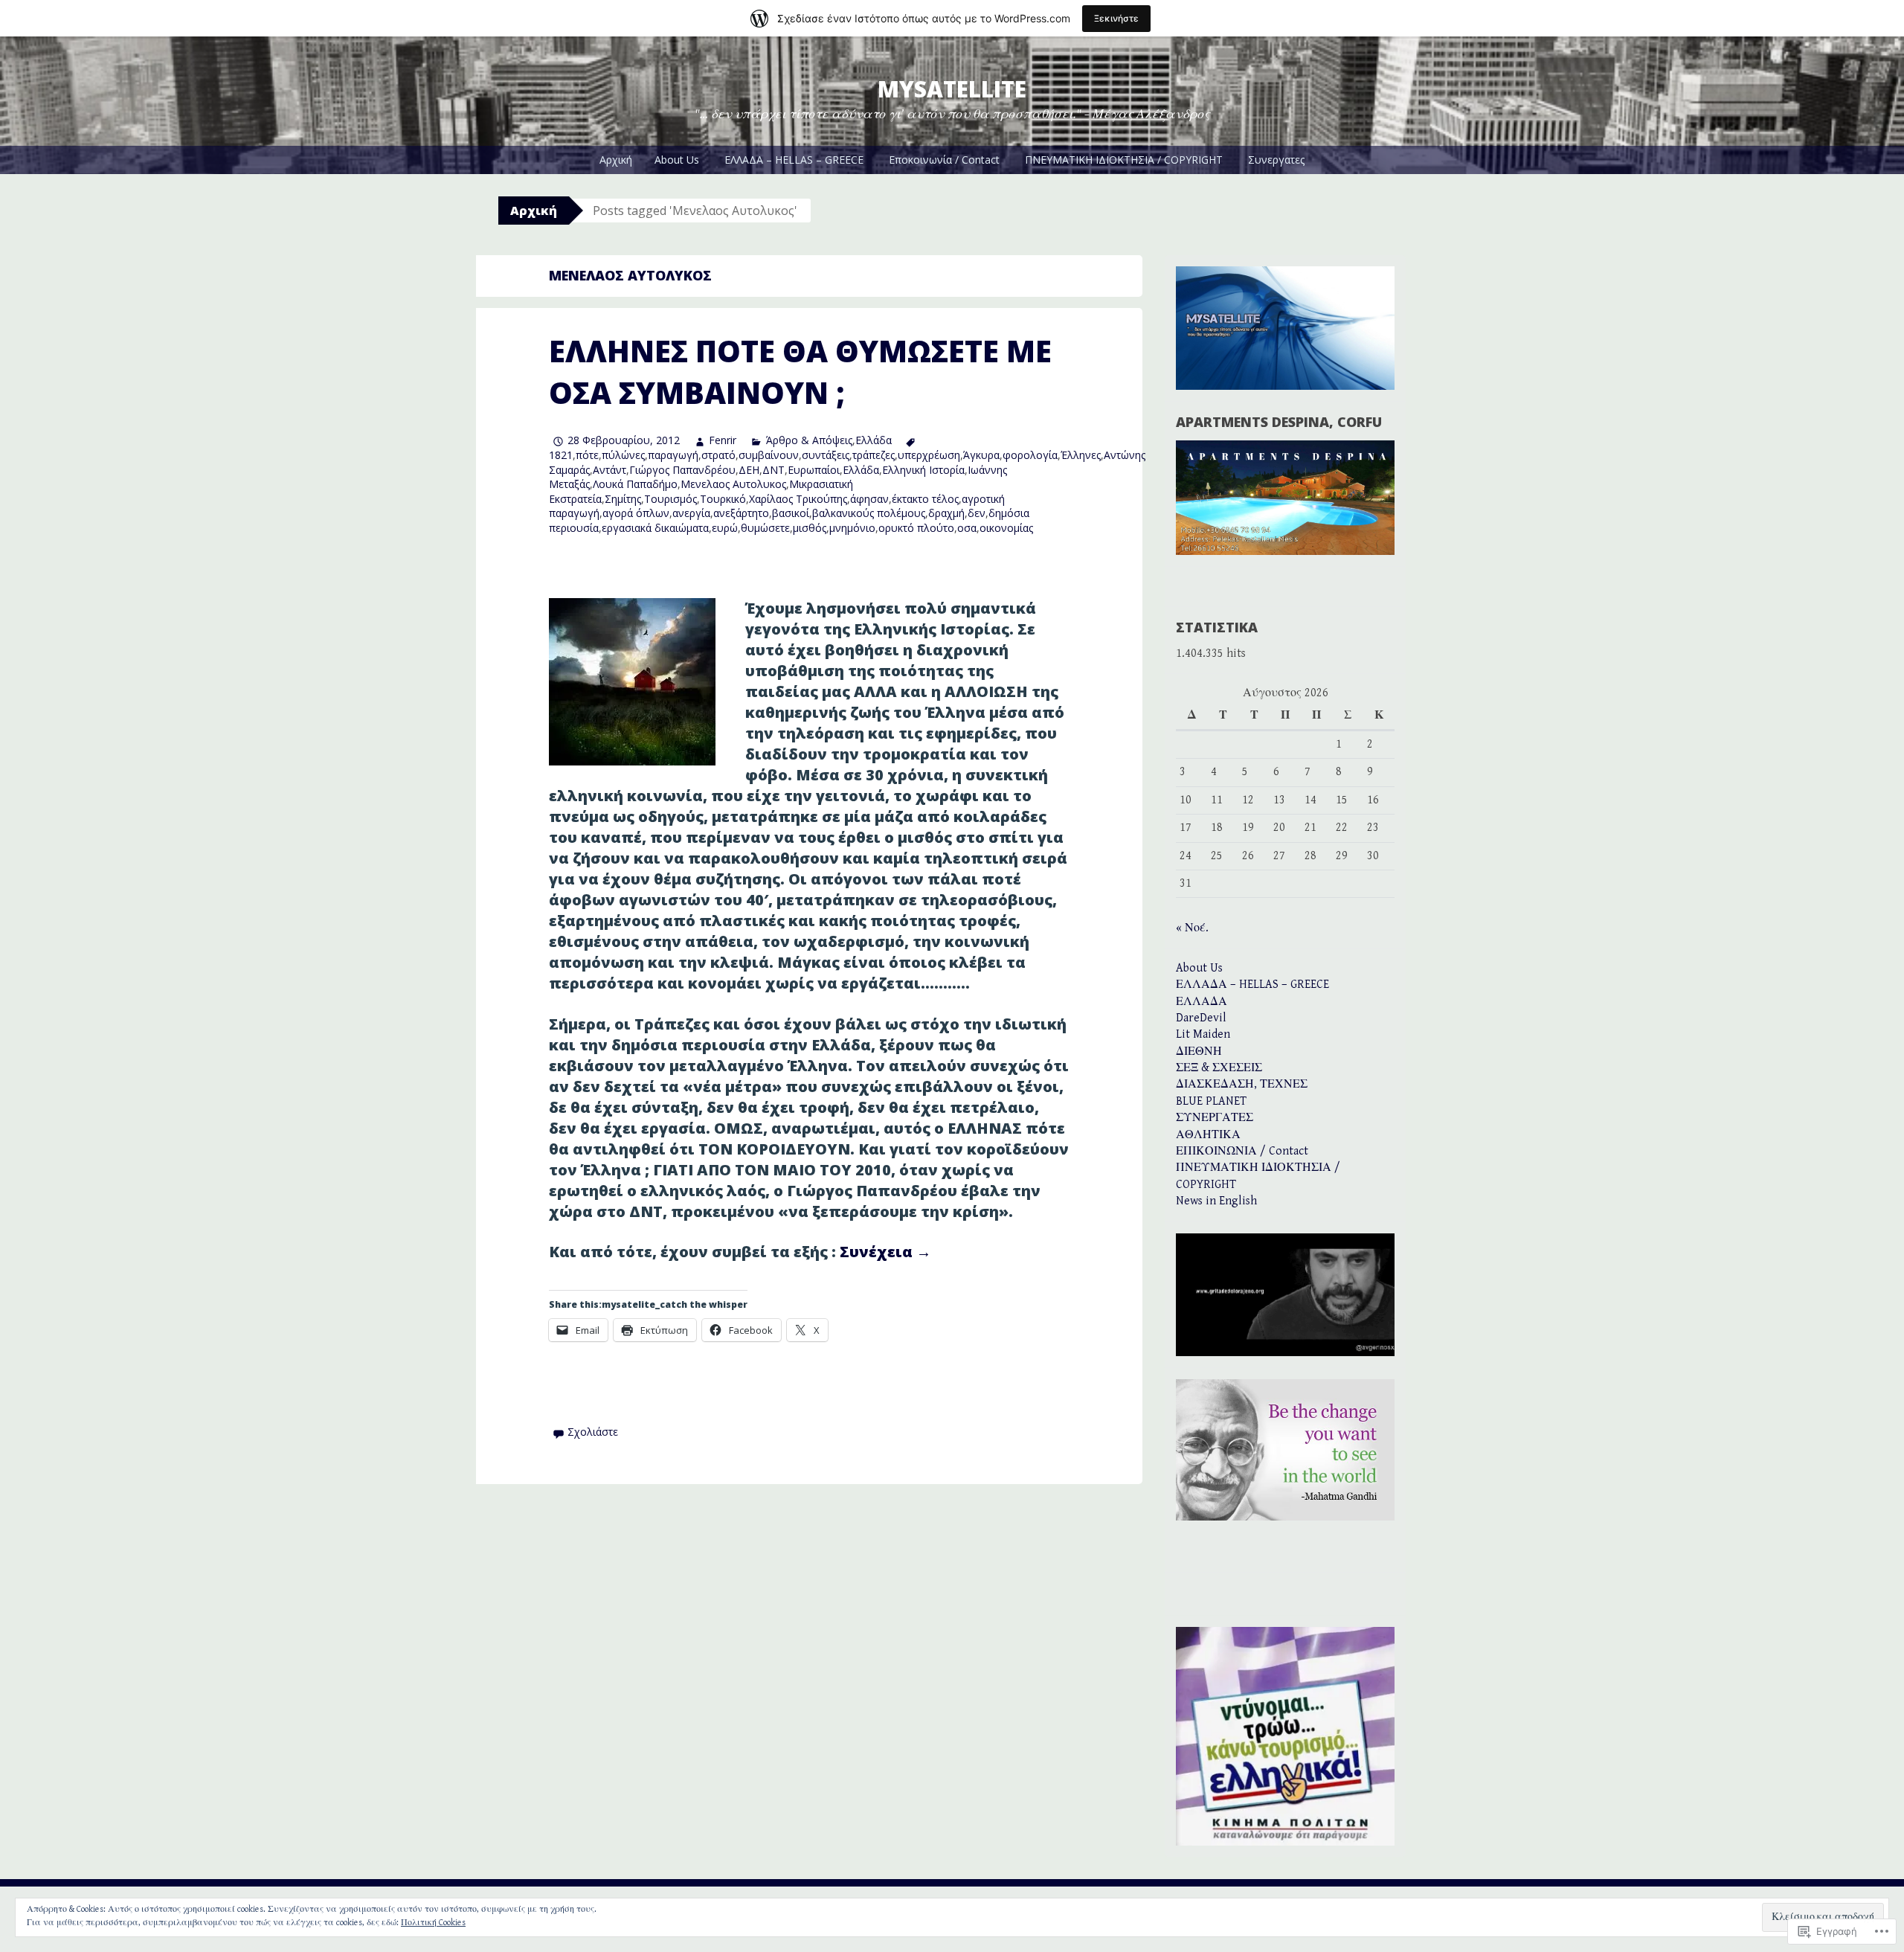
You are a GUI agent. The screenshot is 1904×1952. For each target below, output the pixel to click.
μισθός (810, 528)
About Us (677, 160)
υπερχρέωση (929, 455)
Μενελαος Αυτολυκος (733, 484)
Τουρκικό (723, 499)
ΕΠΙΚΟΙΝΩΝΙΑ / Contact (1242, 1151)
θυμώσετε (765, 528)
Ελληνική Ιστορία (923, 470)
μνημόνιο (852, 528)
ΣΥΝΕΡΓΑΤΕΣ (1215, 1118)
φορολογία (1030, 455)
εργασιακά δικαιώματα (655, 528)
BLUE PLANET (1211, 1101)
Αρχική (616, 160)
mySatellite (952, 89)
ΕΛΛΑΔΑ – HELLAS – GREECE (794, 160)
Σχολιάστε (593, 1432)
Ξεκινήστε (1116, 18)
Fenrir (723, 440)
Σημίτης (623, 499)
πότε (587, 455)
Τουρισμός (670, 499)
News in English (1216, 1201)
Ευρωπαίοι (814, 470)
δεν (977, 513)
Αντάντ (610, 470)
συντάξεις (826, 455)
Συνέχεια (885, 1252)
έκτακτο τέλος (925, 499)
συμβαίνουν (769, 455)
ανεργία (691, 513)
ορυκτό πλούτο (916, 528)
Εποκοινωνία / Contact (944, 160)
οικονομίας (1006, 528)
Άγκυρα (981, 455)
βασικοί (791, 513)
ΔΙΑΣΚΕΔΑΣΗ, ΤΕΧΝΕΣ (1242, 1084)
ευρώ (725, 528)
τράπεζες (874, 455)
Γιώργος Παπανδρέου (682, 470)
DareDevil (1201, 1018)
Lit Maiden (1203, 1034)
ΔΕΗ (749, 470)
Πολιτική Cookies (433, 1923)
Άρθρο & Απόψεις (809, 440)
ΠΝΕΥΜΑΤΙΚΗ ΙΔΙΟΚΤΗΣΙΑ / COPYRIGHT (1124, 160)
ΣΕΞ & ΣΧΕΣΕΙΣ (1219, 1068)
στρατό (718, 455)
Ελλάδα (874, 440)
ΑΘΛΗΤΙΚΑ (1208, 1135)
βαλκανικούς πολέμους (869, 513)
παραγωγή (673, 455)
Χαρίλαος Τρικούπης (798, 499)
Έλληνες (1081, 455)
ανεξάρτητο (741, 513)
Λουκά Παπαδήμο (635, 484)
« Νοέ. (1192, 928)
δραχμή (946, 513)
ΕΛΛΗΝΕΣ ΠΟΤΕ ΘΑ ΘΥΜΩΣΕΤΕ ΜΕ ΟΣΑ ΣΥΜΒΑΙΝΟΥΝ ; (800, 372)
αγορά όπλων (636, 513)
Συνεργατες (1276, 160)
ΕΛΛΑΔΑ (1202, 1002)
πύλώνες (623, 455)
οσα (967, 528)
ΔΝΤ (773, 470)
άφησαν (869, 499)
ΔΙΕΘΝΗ (1199, 1052)
